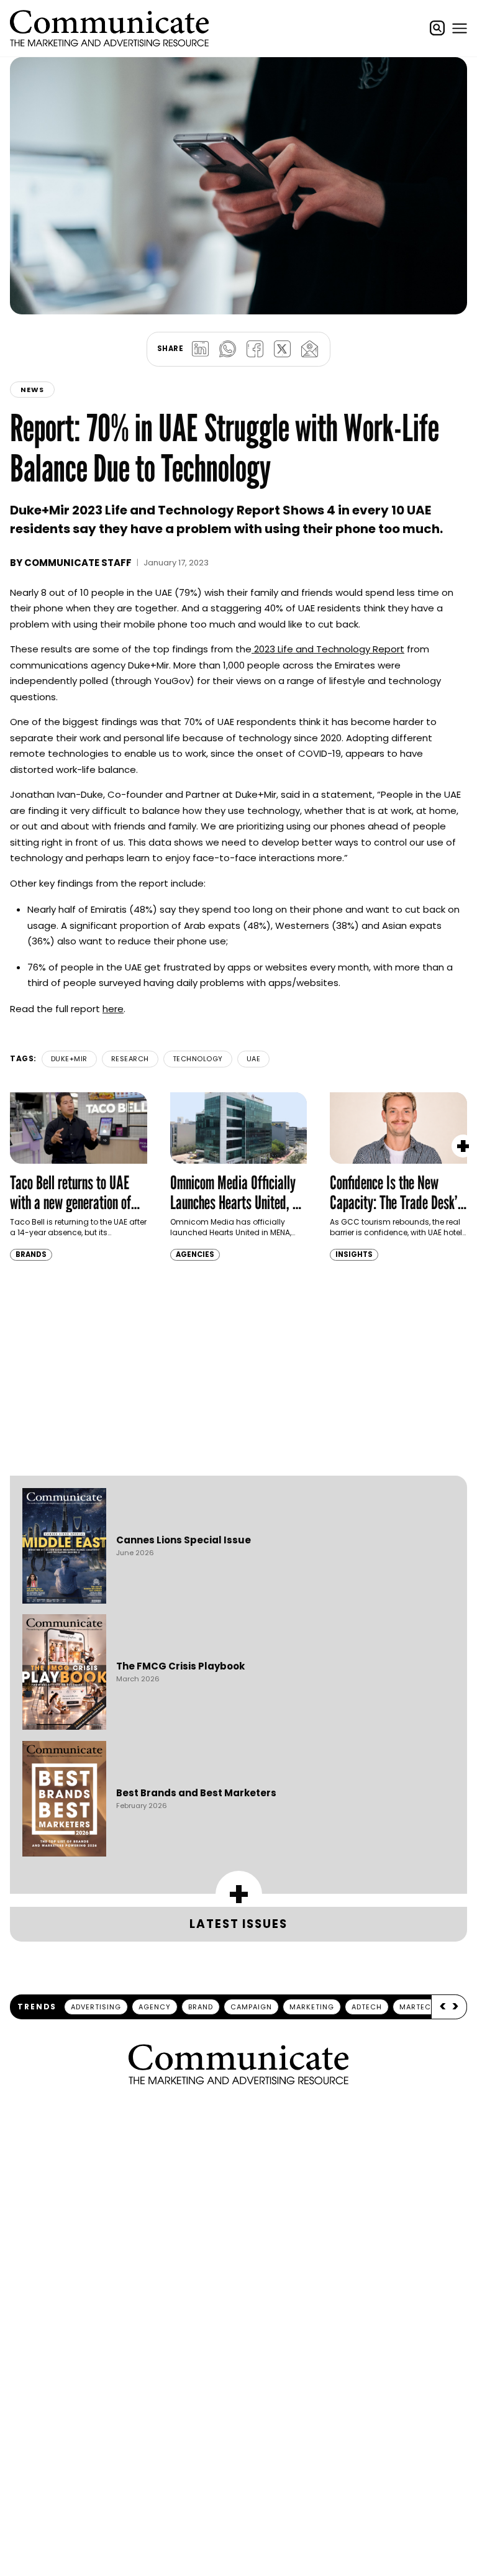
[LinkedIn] (200, 349)
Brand (201, 2007)
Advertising (96, 2007)
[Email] (309, 349)
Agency (155, 2007)
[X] (282, 349)
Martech (418, 2007)
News (32, 390)
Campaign (251, 2007)
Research (130, 1059)
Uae (254, 1059)
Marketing (312, 2007)
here (113, 1009)
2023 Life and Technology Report (328, 649)
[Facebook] (255, 349)
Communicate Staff (78, 563)
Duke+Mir (69, 1059)
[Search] (437, 28)
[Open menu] (460, 28)
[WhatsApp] (227, 349)
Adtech (367, 2007)
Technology (198, 1059)
